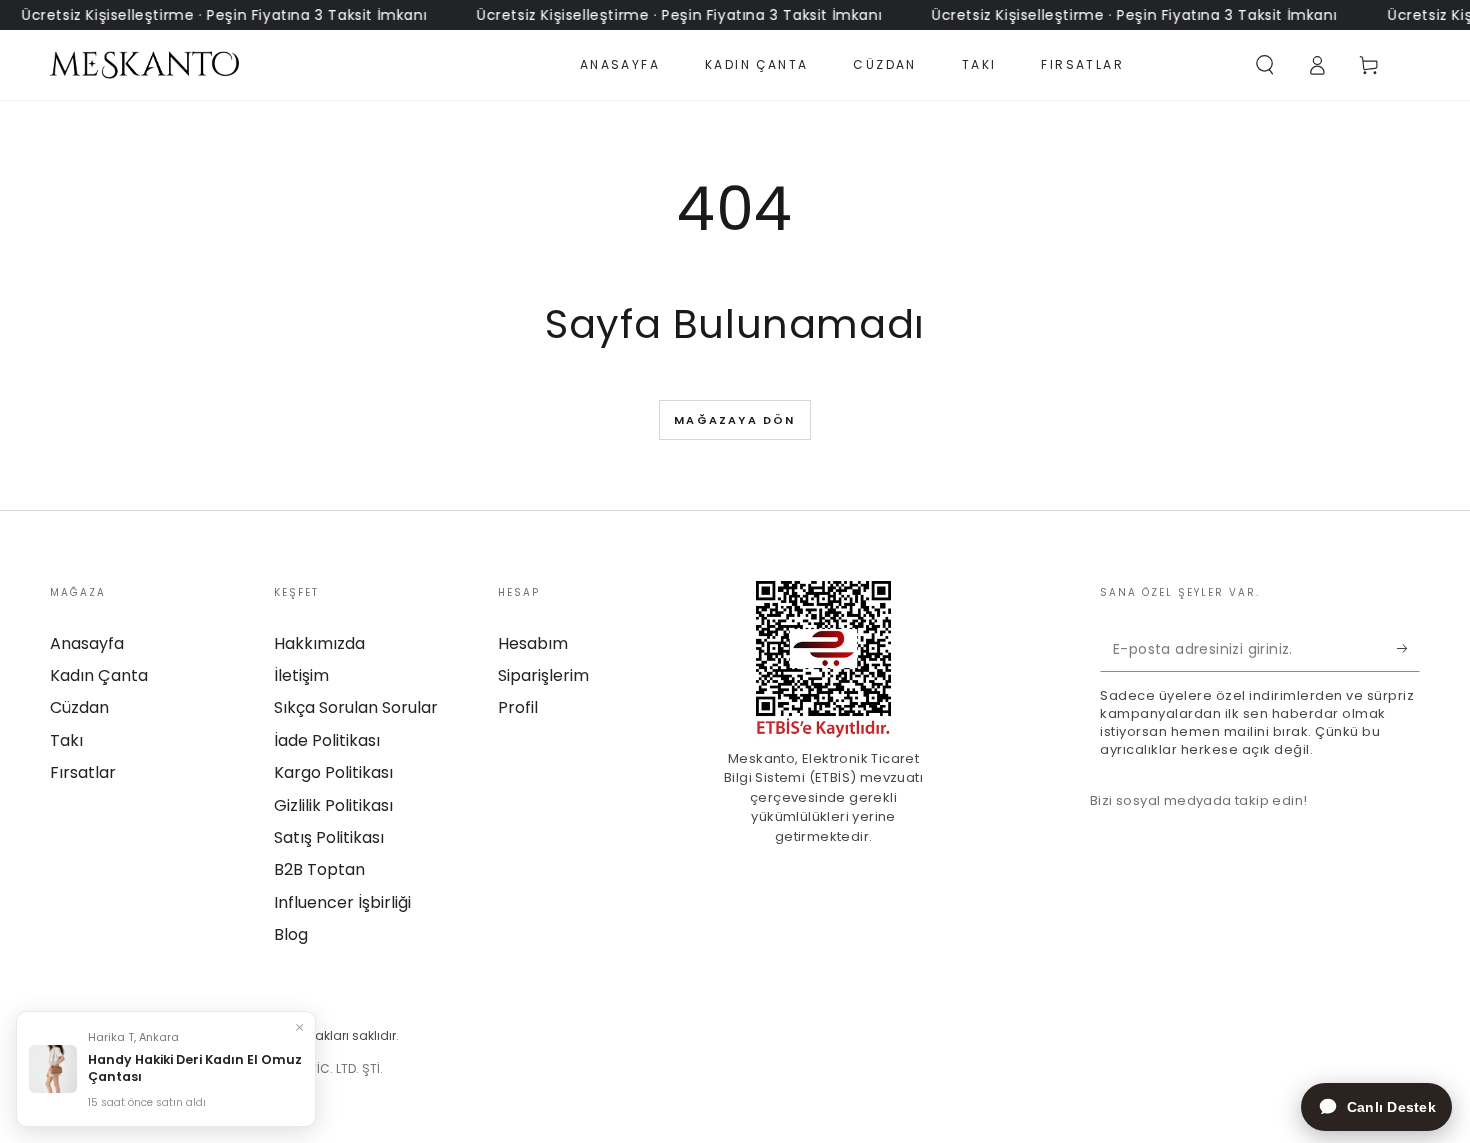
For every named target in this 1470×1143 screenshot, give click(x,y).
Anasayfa (87, 643)
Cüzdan (79, 707)
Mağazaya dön (734, 420)
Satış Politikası (329, 837)
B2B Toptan (319, 869)
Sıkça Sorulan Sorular (356, 707)
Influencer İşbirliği (342, 902)
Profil (518, 707)
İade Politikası (327, 740)
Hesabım (533, 643)
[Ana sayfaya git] (144, 65)
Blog (291, 934)
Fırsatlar (83, 772)
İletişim (301, 675)
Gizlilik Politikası (333, 805)
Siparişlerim (543, 675)
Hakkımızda (319, 643)
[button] (1265, 65)
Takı (66, 740)
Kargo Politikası (333, 772)
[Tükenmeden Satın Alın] (1408, 649)
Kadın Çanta (99, 675)
